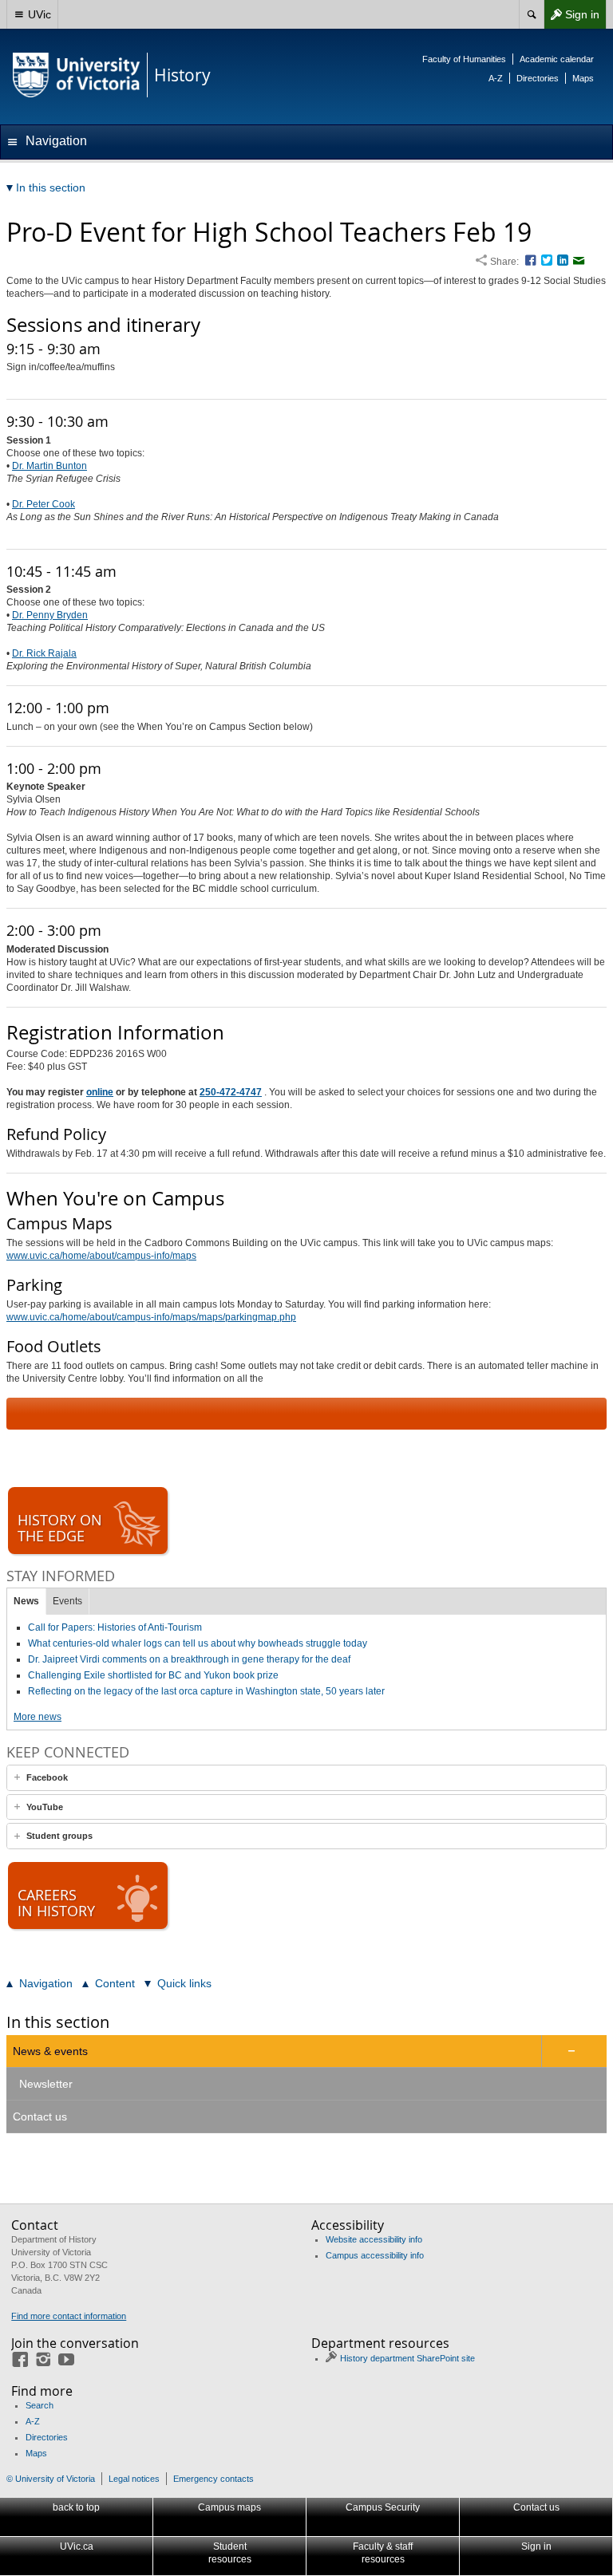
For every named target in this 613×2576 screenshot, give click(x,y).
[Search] (531, 14)
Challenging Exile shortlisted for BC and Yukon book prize (153, 1675)
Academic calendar (557, 59)
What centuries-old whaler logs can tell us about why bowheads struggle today (198, 1643)
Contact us (40, 2116)
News (26, 1601)
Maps (583, 78)
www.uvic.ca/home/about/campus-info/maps (101, 1256)
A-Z (496, 78)
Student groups (59, 1836)
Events (67, 1601)
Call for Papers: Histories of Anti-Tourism (115, 1627)
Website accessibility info (374, 2239)
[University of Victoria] (77, 75)
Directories (538, 78)
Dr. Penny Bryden (50, 615)
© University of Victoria (51, 2479)
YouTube (45, 1807)
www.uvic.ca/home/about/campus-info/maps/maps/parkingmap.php (151, 1317)
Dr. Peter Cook (44, 504)
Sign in (571, 18)
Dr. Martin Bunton (49, 466)
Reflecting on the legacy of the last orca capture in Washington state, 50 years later (206, 1691)
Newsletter (46, 2084)
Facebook (47, 1777)
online (100, 1092)
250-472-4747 (231, 1092)
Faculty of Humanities (464, 59)
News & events (50, 2051)
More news (38, 1717)
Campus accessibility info (375, 2255)
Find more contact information (69, 2316)
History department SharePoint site (407, 2358)
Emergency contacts (214, 2479)
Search (40, 2405)
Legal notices (134, 2479)
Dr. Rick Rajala (44, 653)
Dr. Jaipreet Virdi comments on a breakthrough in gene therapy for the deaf (189, 1659)
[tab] (306, 1778)
